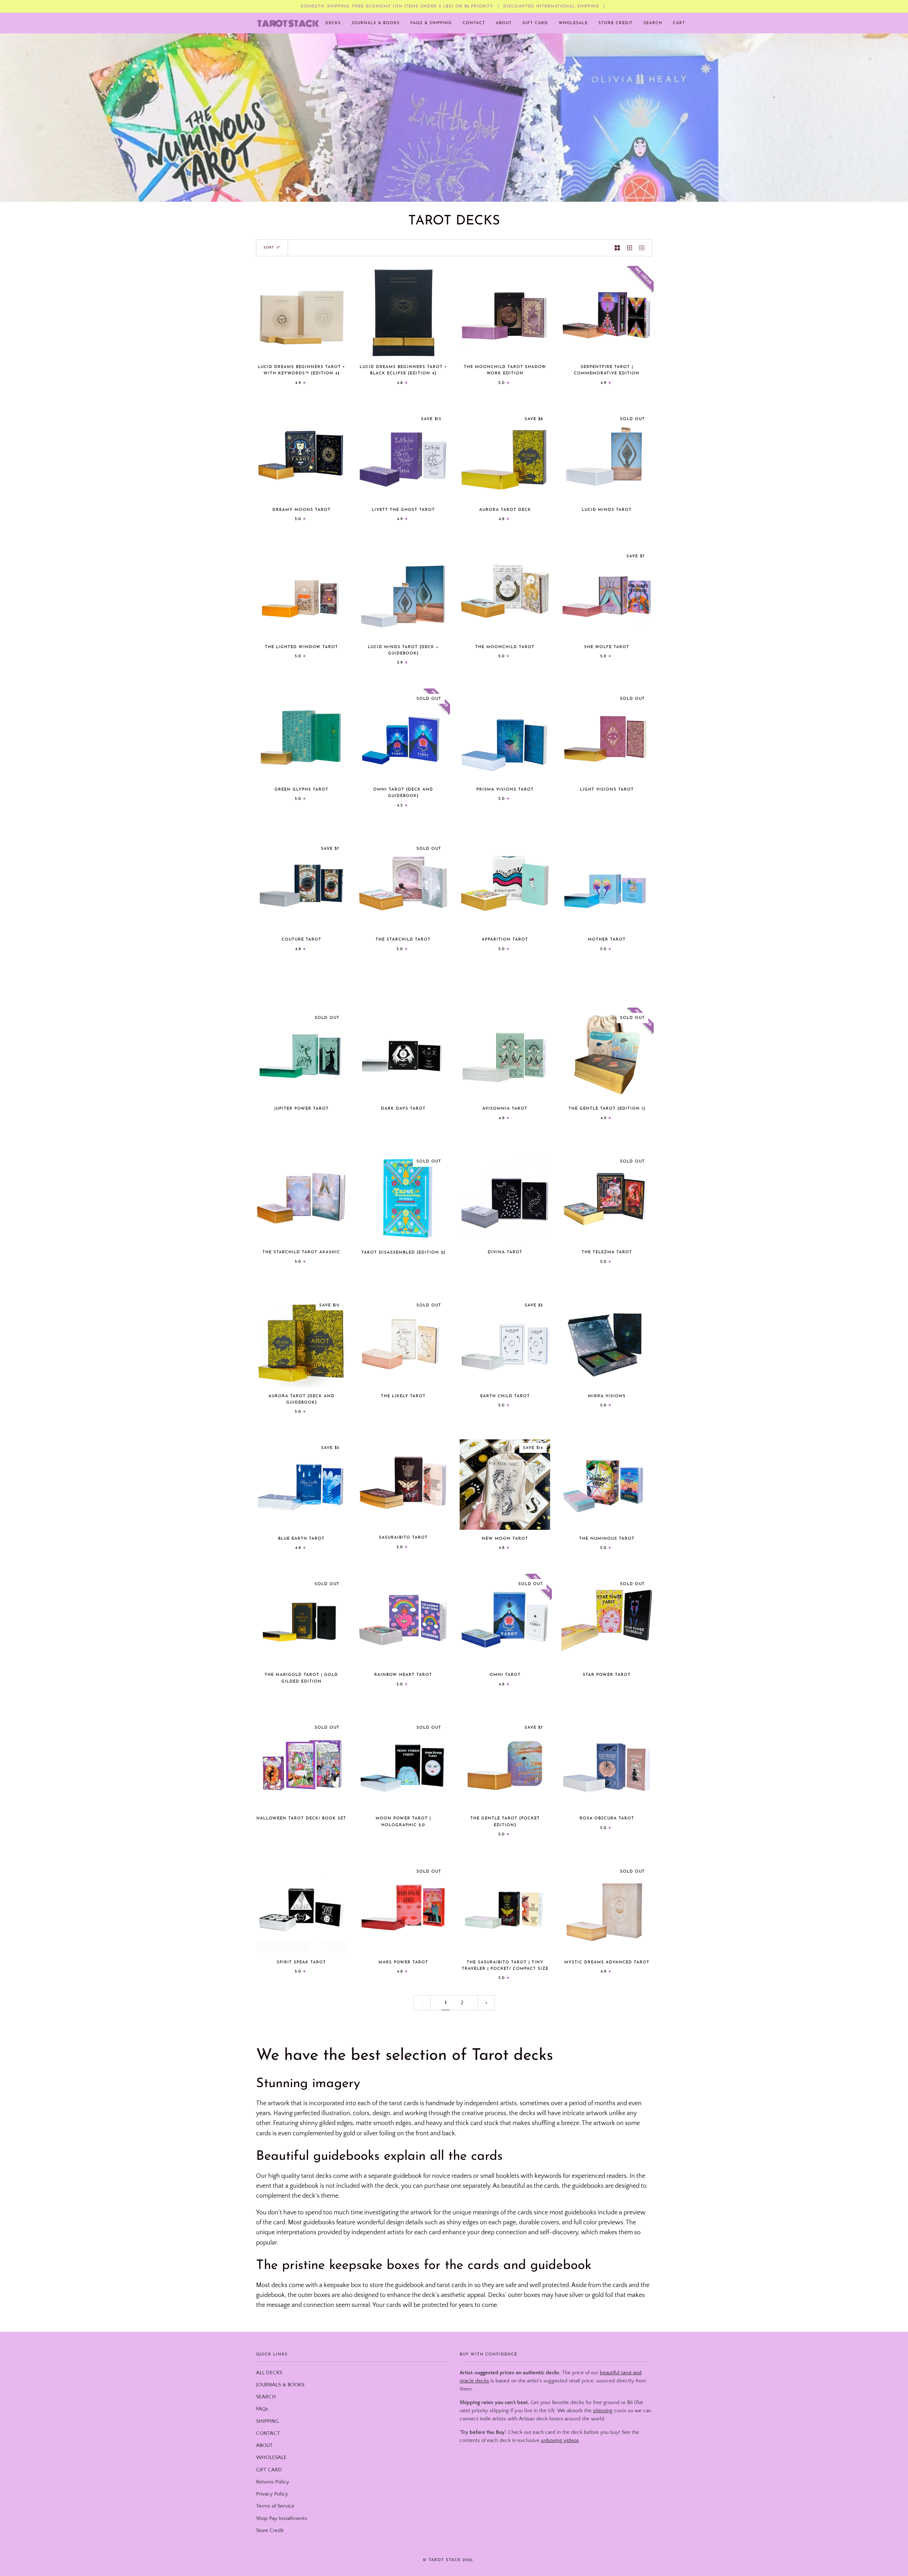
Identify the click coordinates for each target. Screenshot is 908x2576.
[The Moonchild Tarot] (505, 593)
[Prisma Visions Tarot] (505, 735)
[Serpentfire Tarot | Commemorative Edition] (607, 313)
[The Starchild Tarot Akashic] (301, 1198)
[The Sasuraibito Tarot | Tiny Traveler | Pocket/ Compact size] (505, 1908)
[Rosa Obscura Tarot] (607, 1764)
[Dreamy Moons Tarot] (301, 456)
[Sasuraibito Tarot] (403, 1484)
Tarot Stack (445, 2560)
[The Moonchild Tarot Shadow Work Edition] (505, 313)
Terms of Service (275, 2506)
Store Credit (270, 2531)
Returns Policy (273, 2482)
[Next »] (486, 2003)
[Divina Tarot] (505, 1198)
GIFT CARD (269, 2470)
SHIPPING (267, 2421)
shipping (603, 2411)
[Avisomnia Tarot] (505, 1055)
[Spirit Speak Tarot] (301, 1908)
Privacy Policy (272, 2494)
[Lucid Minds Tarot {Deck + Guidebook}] (403, 593)
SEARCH (266, 2397)
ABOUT (264, 2446)
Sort (269, 248)
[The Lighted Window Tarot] (301, 593)
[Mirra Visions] (607, 1342)
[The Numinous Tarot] (607, 1485)
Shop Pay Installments (282, 2519)
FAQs (262, 2409)
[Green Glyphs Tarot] (301, 735)
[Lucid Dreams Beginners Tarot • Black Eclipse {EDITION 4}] (403, 313)
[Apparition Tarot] (505, 885)
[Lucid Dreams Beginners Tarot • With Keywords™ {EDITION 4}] (301, 313)
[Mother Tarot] (607, 885)
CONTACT (268, 2433)
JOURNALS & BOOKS (280, 2385)
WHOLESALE (271, 2458)
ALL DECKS (269, 2373)
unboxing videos (560, 2441)
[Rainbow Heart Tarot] (403, 1621)
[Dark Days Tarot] (403, 1055)
